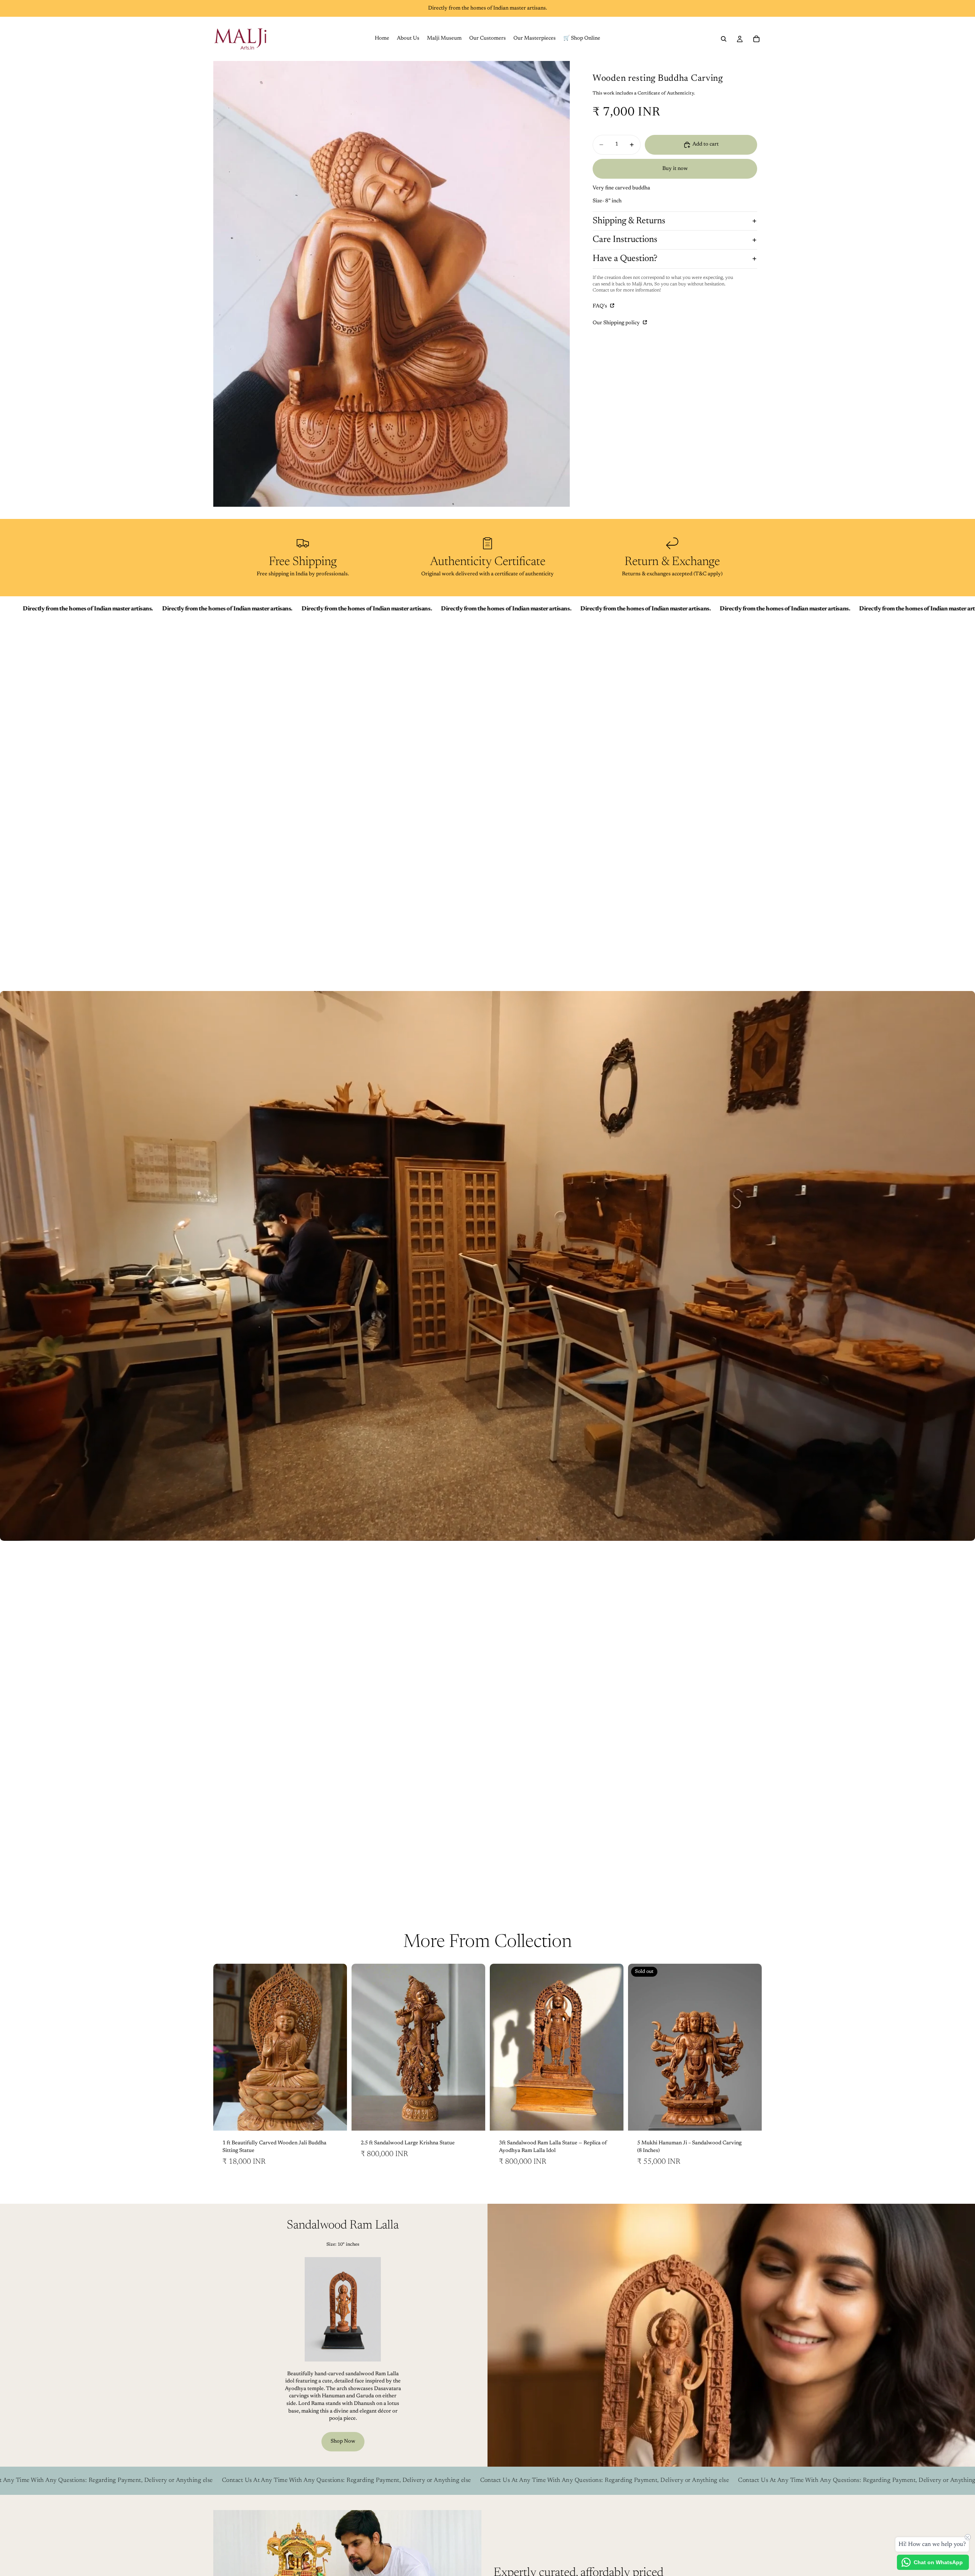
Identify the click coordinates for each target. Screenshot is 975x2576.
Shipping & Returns (629, 221)
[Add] (335, 2119)
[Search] (724, 39)
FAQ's (600, 306)
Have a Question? (625, 259)
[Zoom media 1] (392, 284)
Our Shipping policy (617, 323)
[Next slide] (336, 2047)
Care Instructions (625, 240)
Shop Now (343, 2442)
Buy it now (675, 169)
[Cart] (756, 39)
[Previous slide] (225, 2047)
